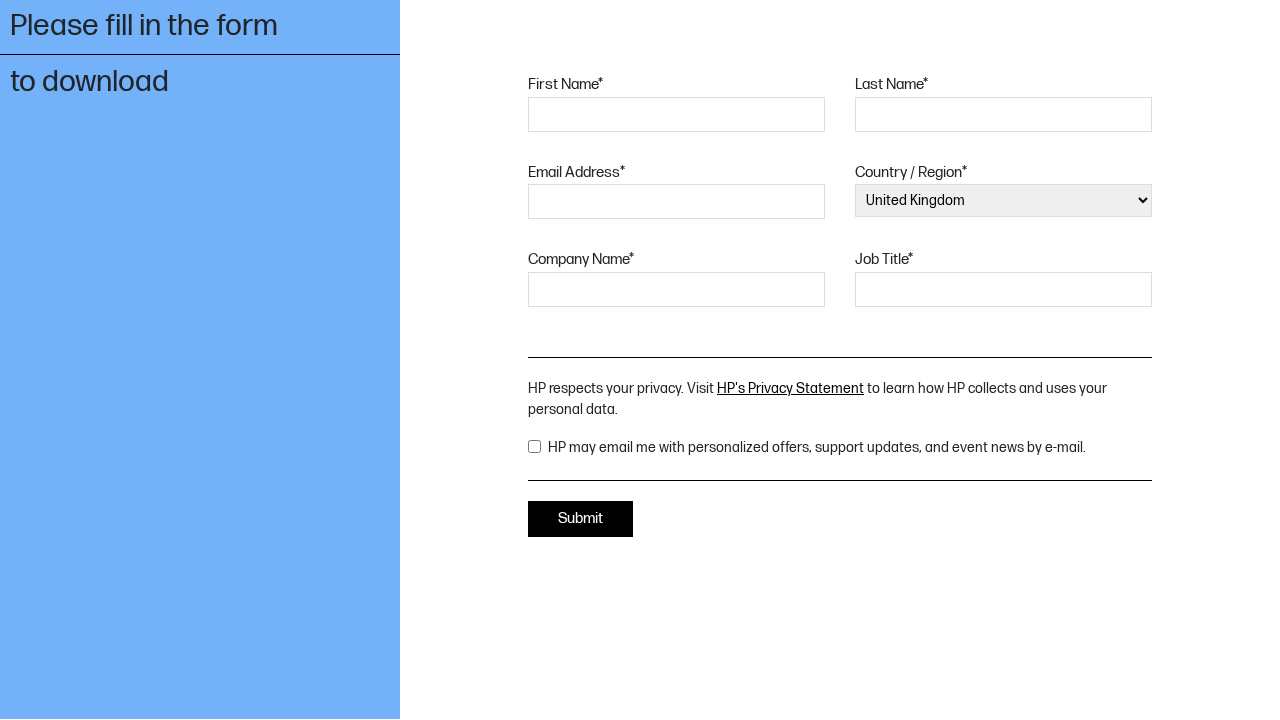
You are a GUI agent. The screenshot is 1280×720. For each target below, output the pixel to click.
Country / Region (911, 172)
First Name (565, 84)
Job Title (884, 259)
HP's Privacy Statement (790, 388)
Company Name (581, 259)
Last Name (891, 84)
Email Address (576, 172)
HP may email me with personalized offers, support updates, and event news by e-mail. (817, 447)
